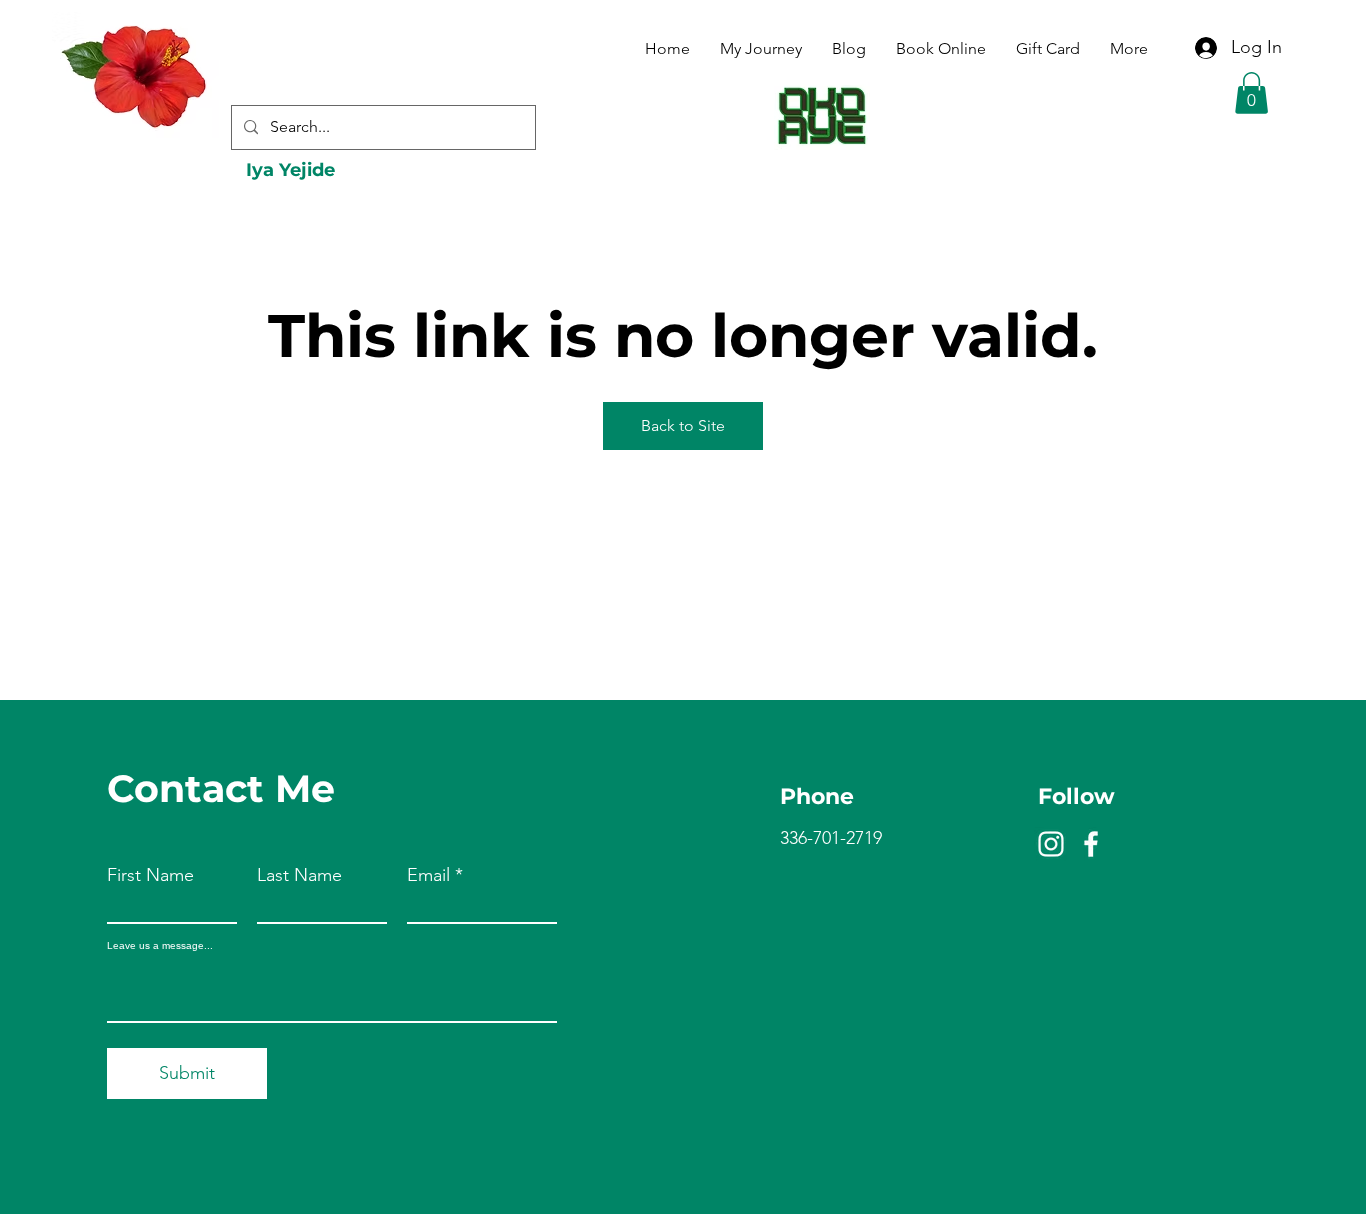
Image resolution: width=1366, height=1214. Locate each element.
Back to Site (683, 425)
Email (428, 875)
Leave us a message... (160, 946)
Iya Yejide (290, 170)
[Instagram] (1051, 844)
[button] (1251, 93)
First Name (150, 875)
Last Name (299, 875)
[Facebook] (1091, 844)
